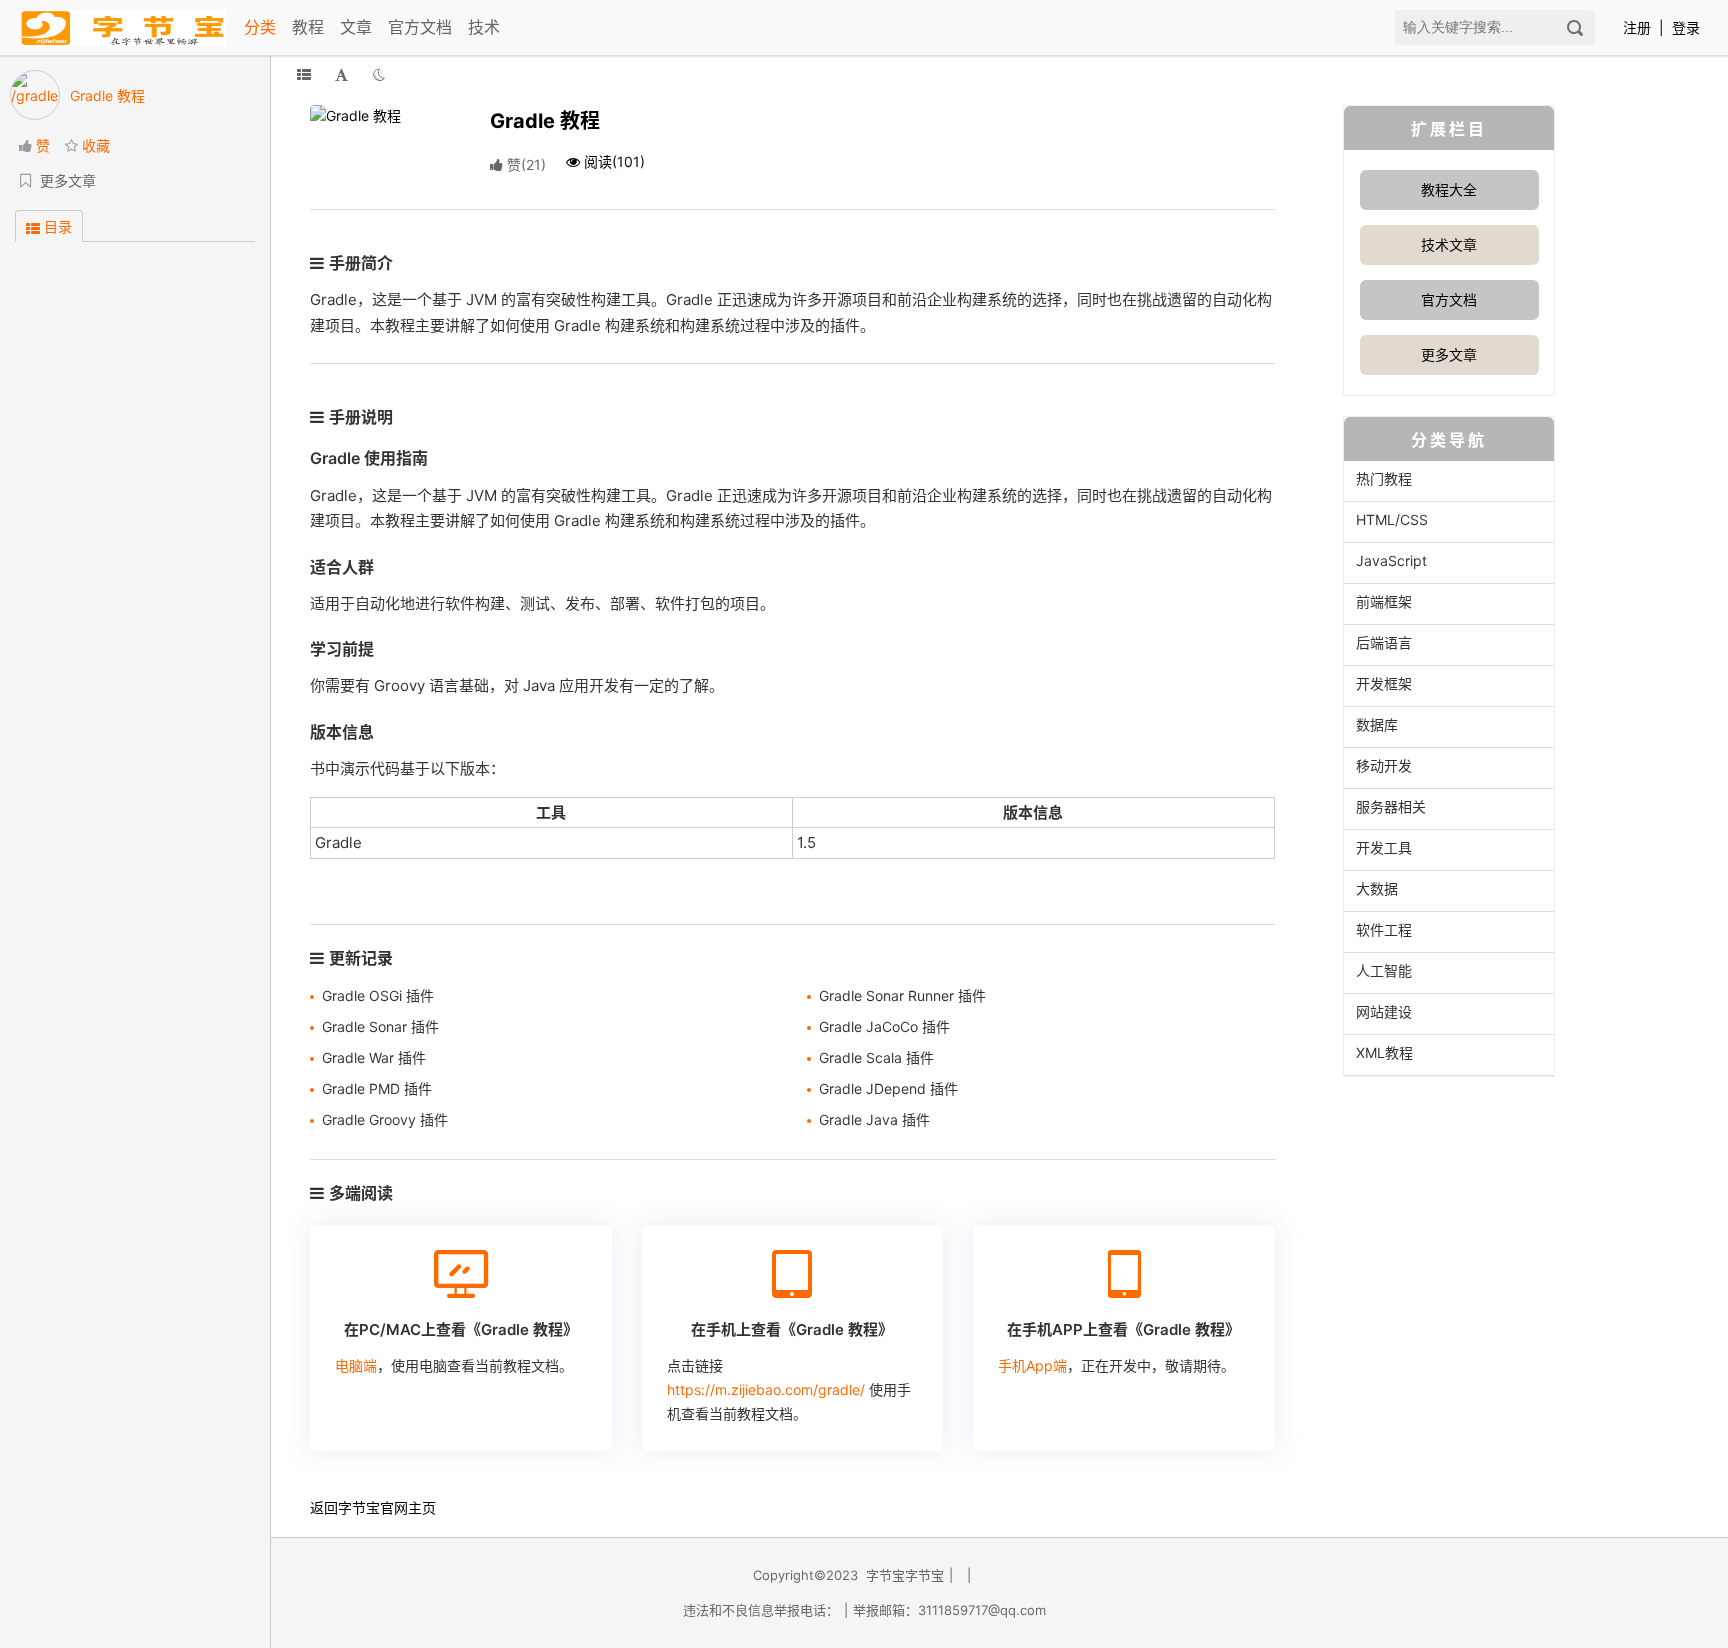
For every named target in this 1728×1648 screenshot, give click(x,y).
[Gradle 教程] (385, 113)
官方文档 (420, 27)
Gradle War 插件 (374, 1057)
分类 (260, 27)
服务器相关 (1391, 806)
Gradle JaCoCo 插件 (884, 1026)
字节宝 (359, 1507)
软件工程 (1384, 929)
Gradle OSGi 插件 (378, 995)
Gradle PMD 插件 (377, 1088)
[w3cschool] (123, 27)
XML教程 (1384, 1052)
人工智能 (1384, 970)
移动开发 (1384, 765)
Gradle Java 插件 (874, 1119)
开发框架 (1384, 683)
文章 (356, 27)
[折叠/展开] (304, 74)
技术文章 (1449, 244)
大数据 (1377, 888)
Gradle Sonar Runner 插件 (902, 995)
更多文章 (1449, 354)
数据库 (1377, 724)
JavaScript (1391, 560)
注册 (1637, 27)
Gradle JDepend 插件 (888, 1088)
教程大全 (1449, 189)
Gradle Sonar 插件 (380, 1026)
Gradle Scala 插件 (876, 1057)
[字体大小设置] (341, 74)
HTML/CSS (1392, 519)
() (526, 164)
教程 (308, 27)
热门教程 (1384, 478)
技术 (484, 27)
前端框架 (1384, 601)
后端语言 (1384, 642)
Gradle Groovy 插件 (385, 1119)
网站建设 (1384, 1011)
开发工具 (1384, 847)
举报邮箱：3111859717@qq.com (949, 1610)
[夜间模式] (379, 74)
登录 (1686, 27)
